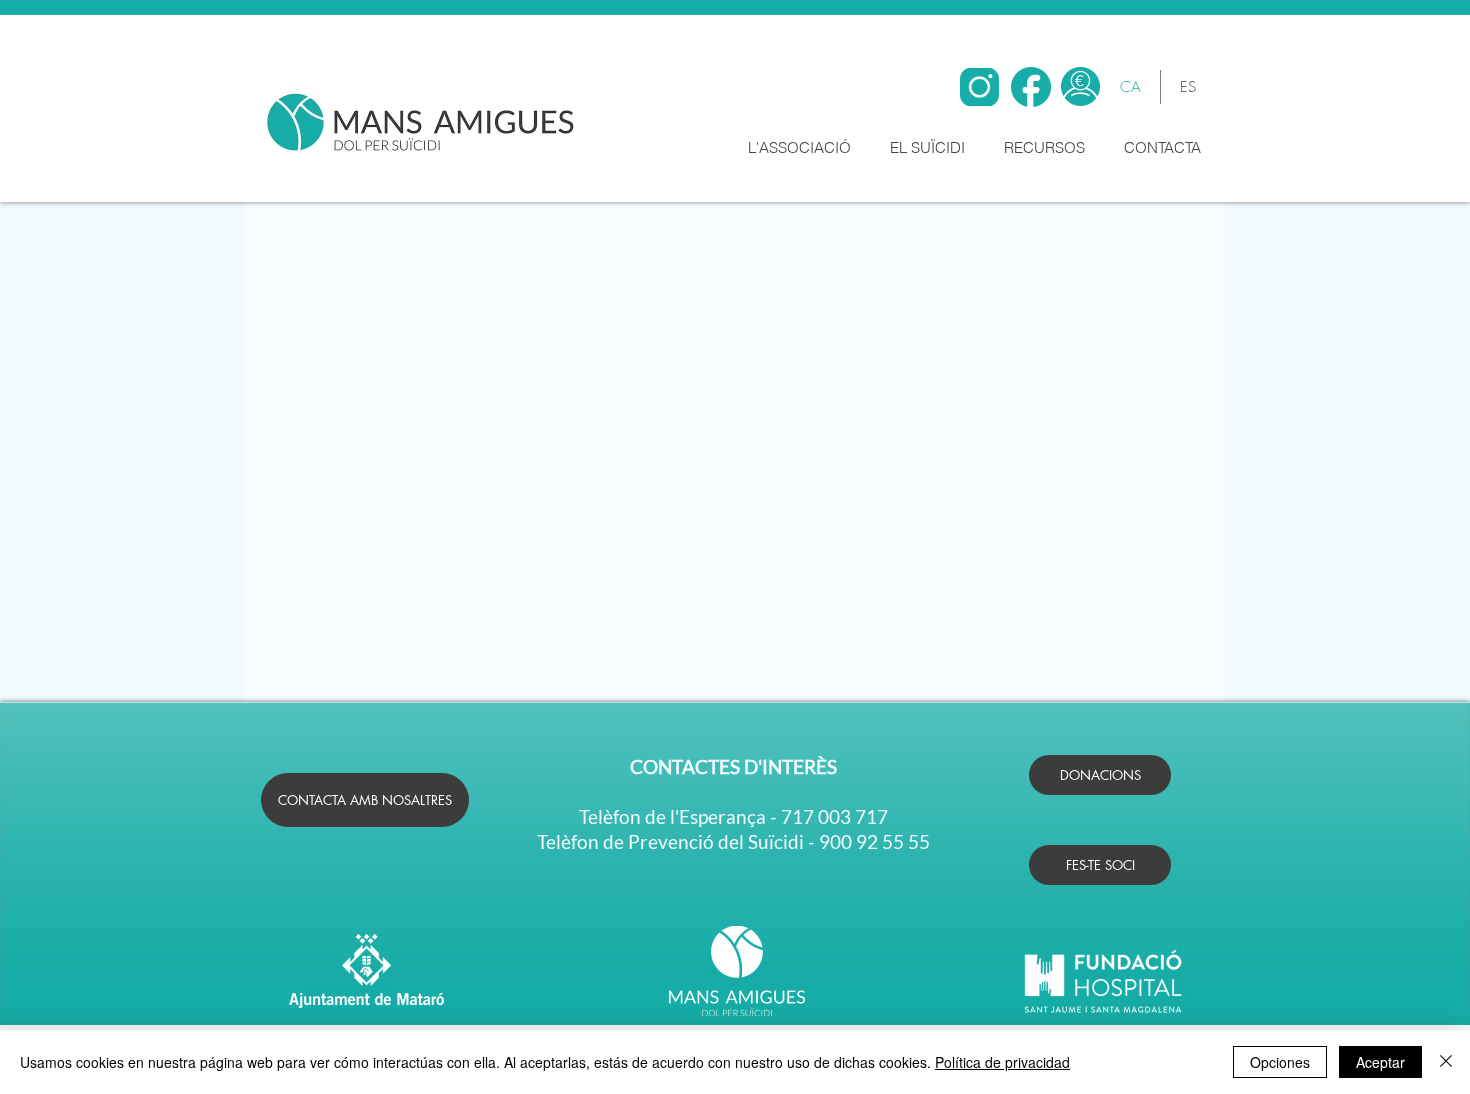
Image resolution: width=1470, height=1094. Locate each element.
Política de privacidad (1002, 1062)
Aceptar (1380, 1062)
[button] (803, 148)
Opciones (1280, 1062)
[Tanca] (1446, 1062)
